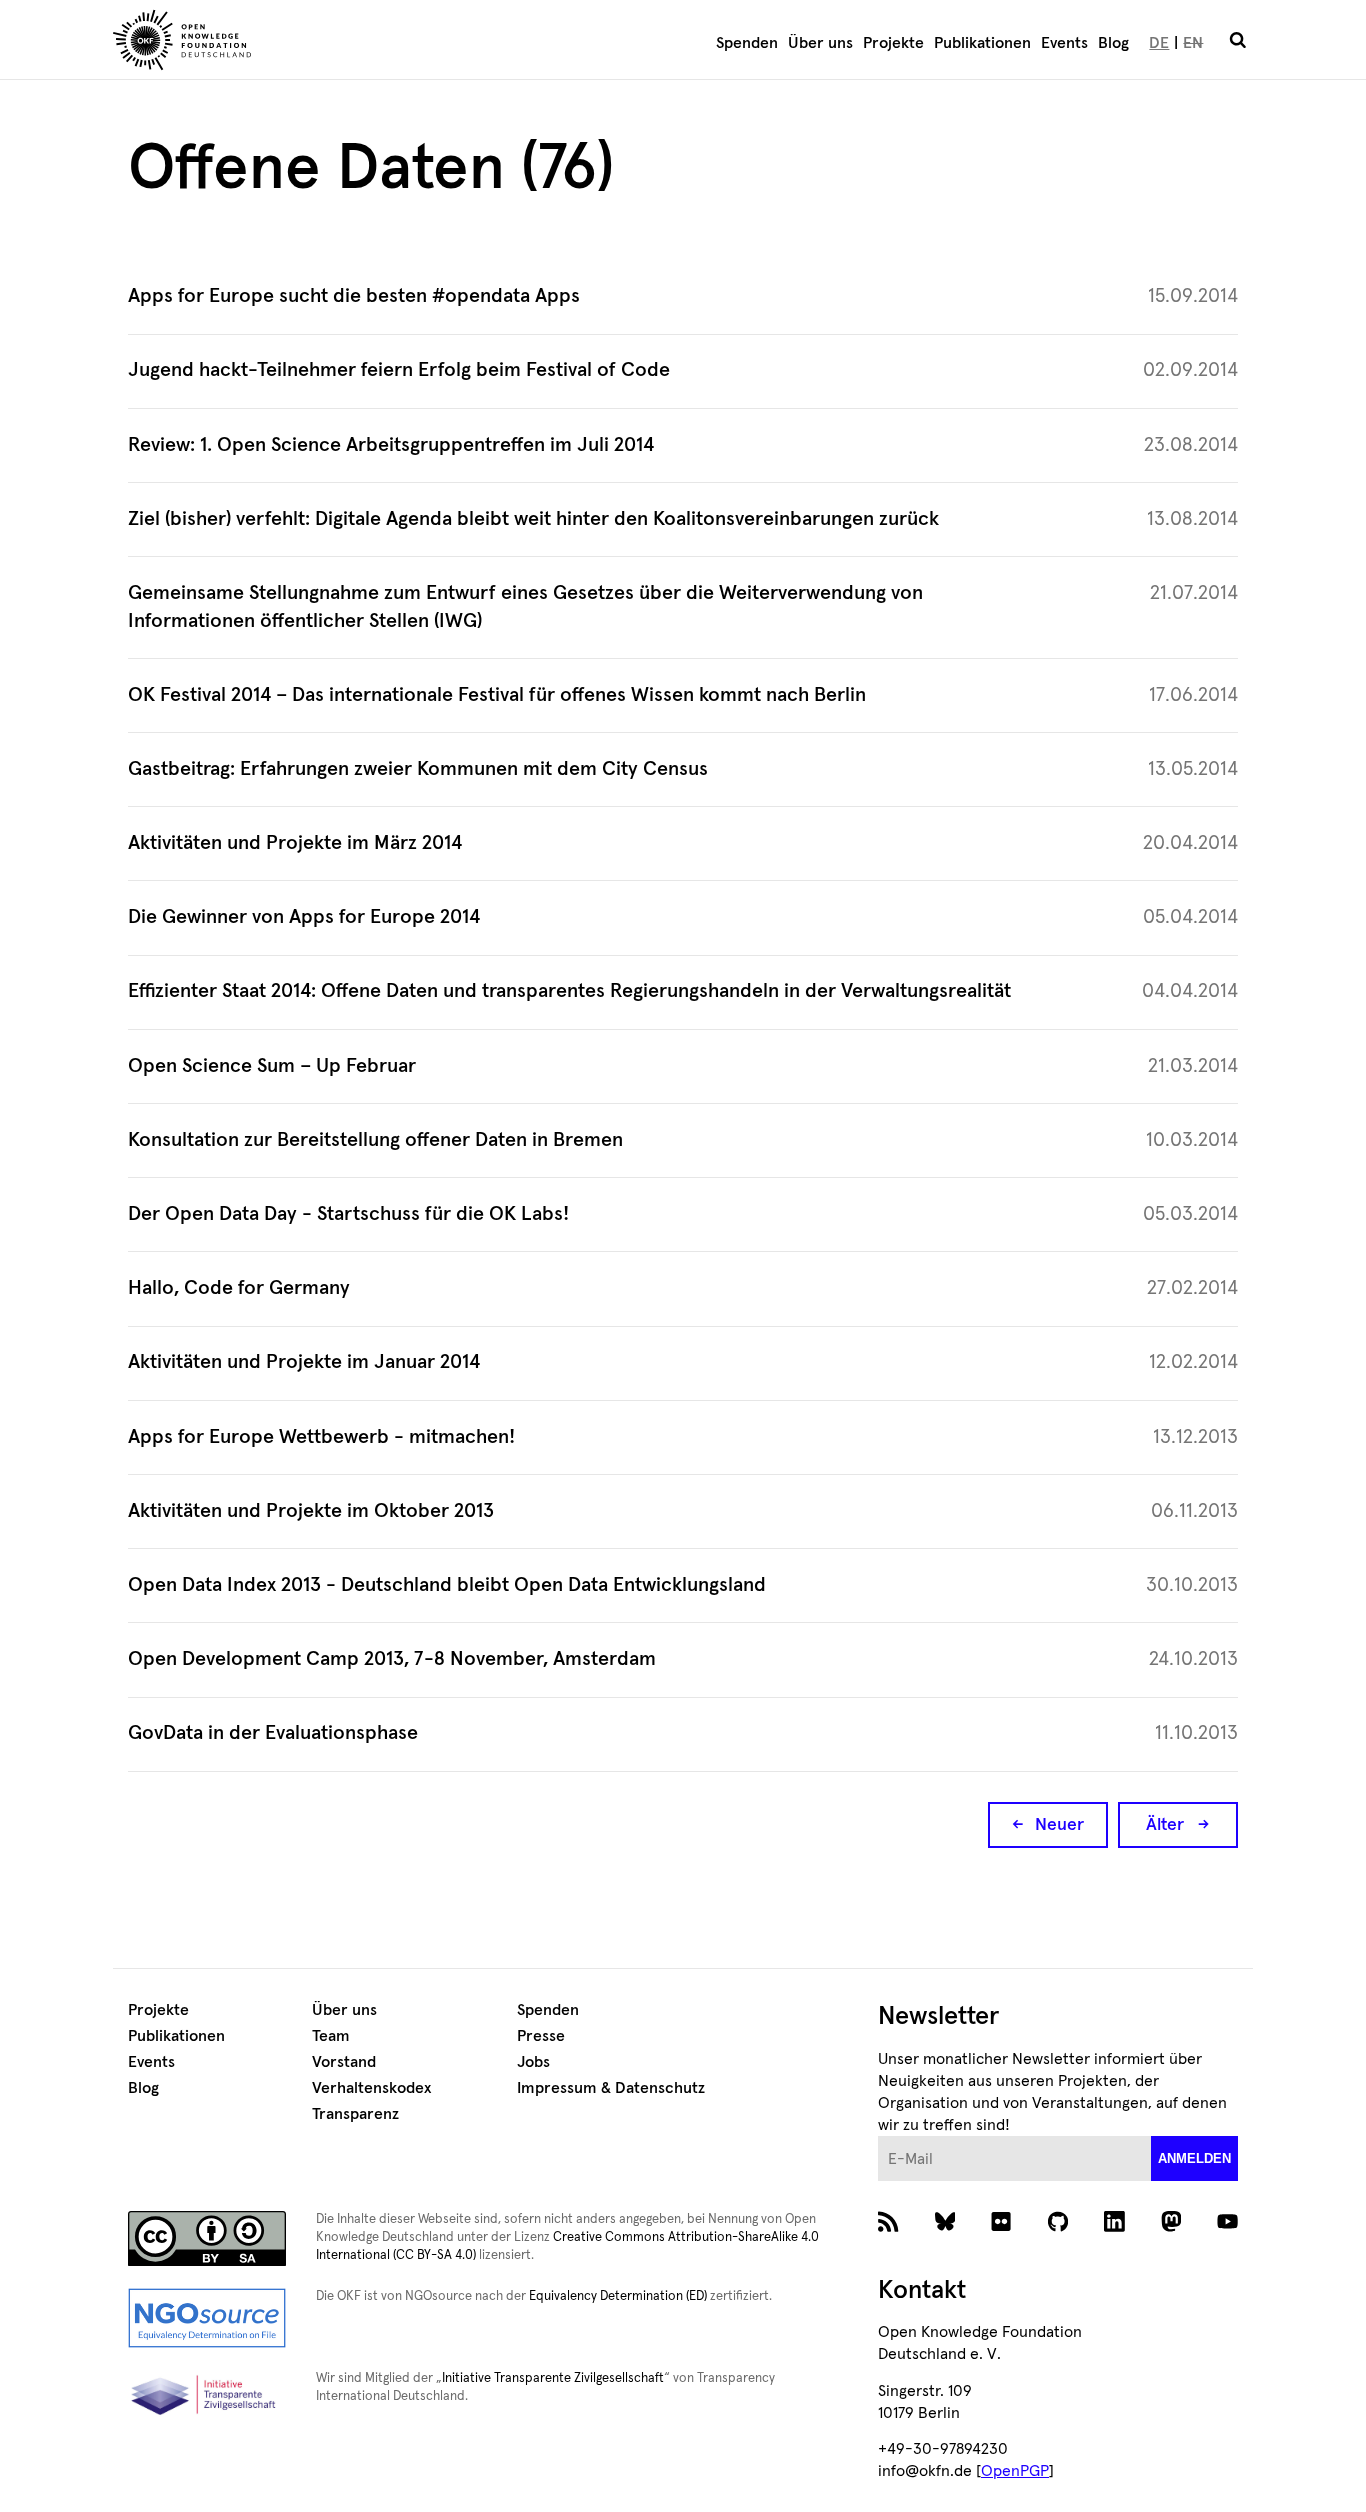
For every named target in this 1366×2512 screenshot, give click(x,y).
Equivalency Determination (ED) (618, 2296)
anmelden (1194, 2158)
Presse (541, 2036)
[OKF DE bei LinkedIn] (1114, 2227)
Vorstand (344, 2062)
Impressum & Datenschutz (611, 2088)
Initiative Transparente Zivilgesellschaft (553, 2378)
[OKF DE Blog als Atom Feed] (888, 2227)
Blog (1113, 43)
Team (331, 2036)
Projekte (893, 43)
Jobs (533, 2062)
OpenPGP (1015, 2471)
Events (1064, 43)
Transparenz (355, 2114)
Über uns (820, 43)
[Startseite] (298, 43)
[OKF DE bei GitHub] (1058, 2227)
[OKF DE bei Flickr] (1001, 2227)
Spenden (747, 43)
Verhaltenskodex (371, 2088)
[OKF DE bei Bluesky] (945, 2227)
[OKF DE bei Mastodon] (1171, 2227)
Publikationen (982, 43)
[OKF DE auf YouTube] (1227, 2227)
